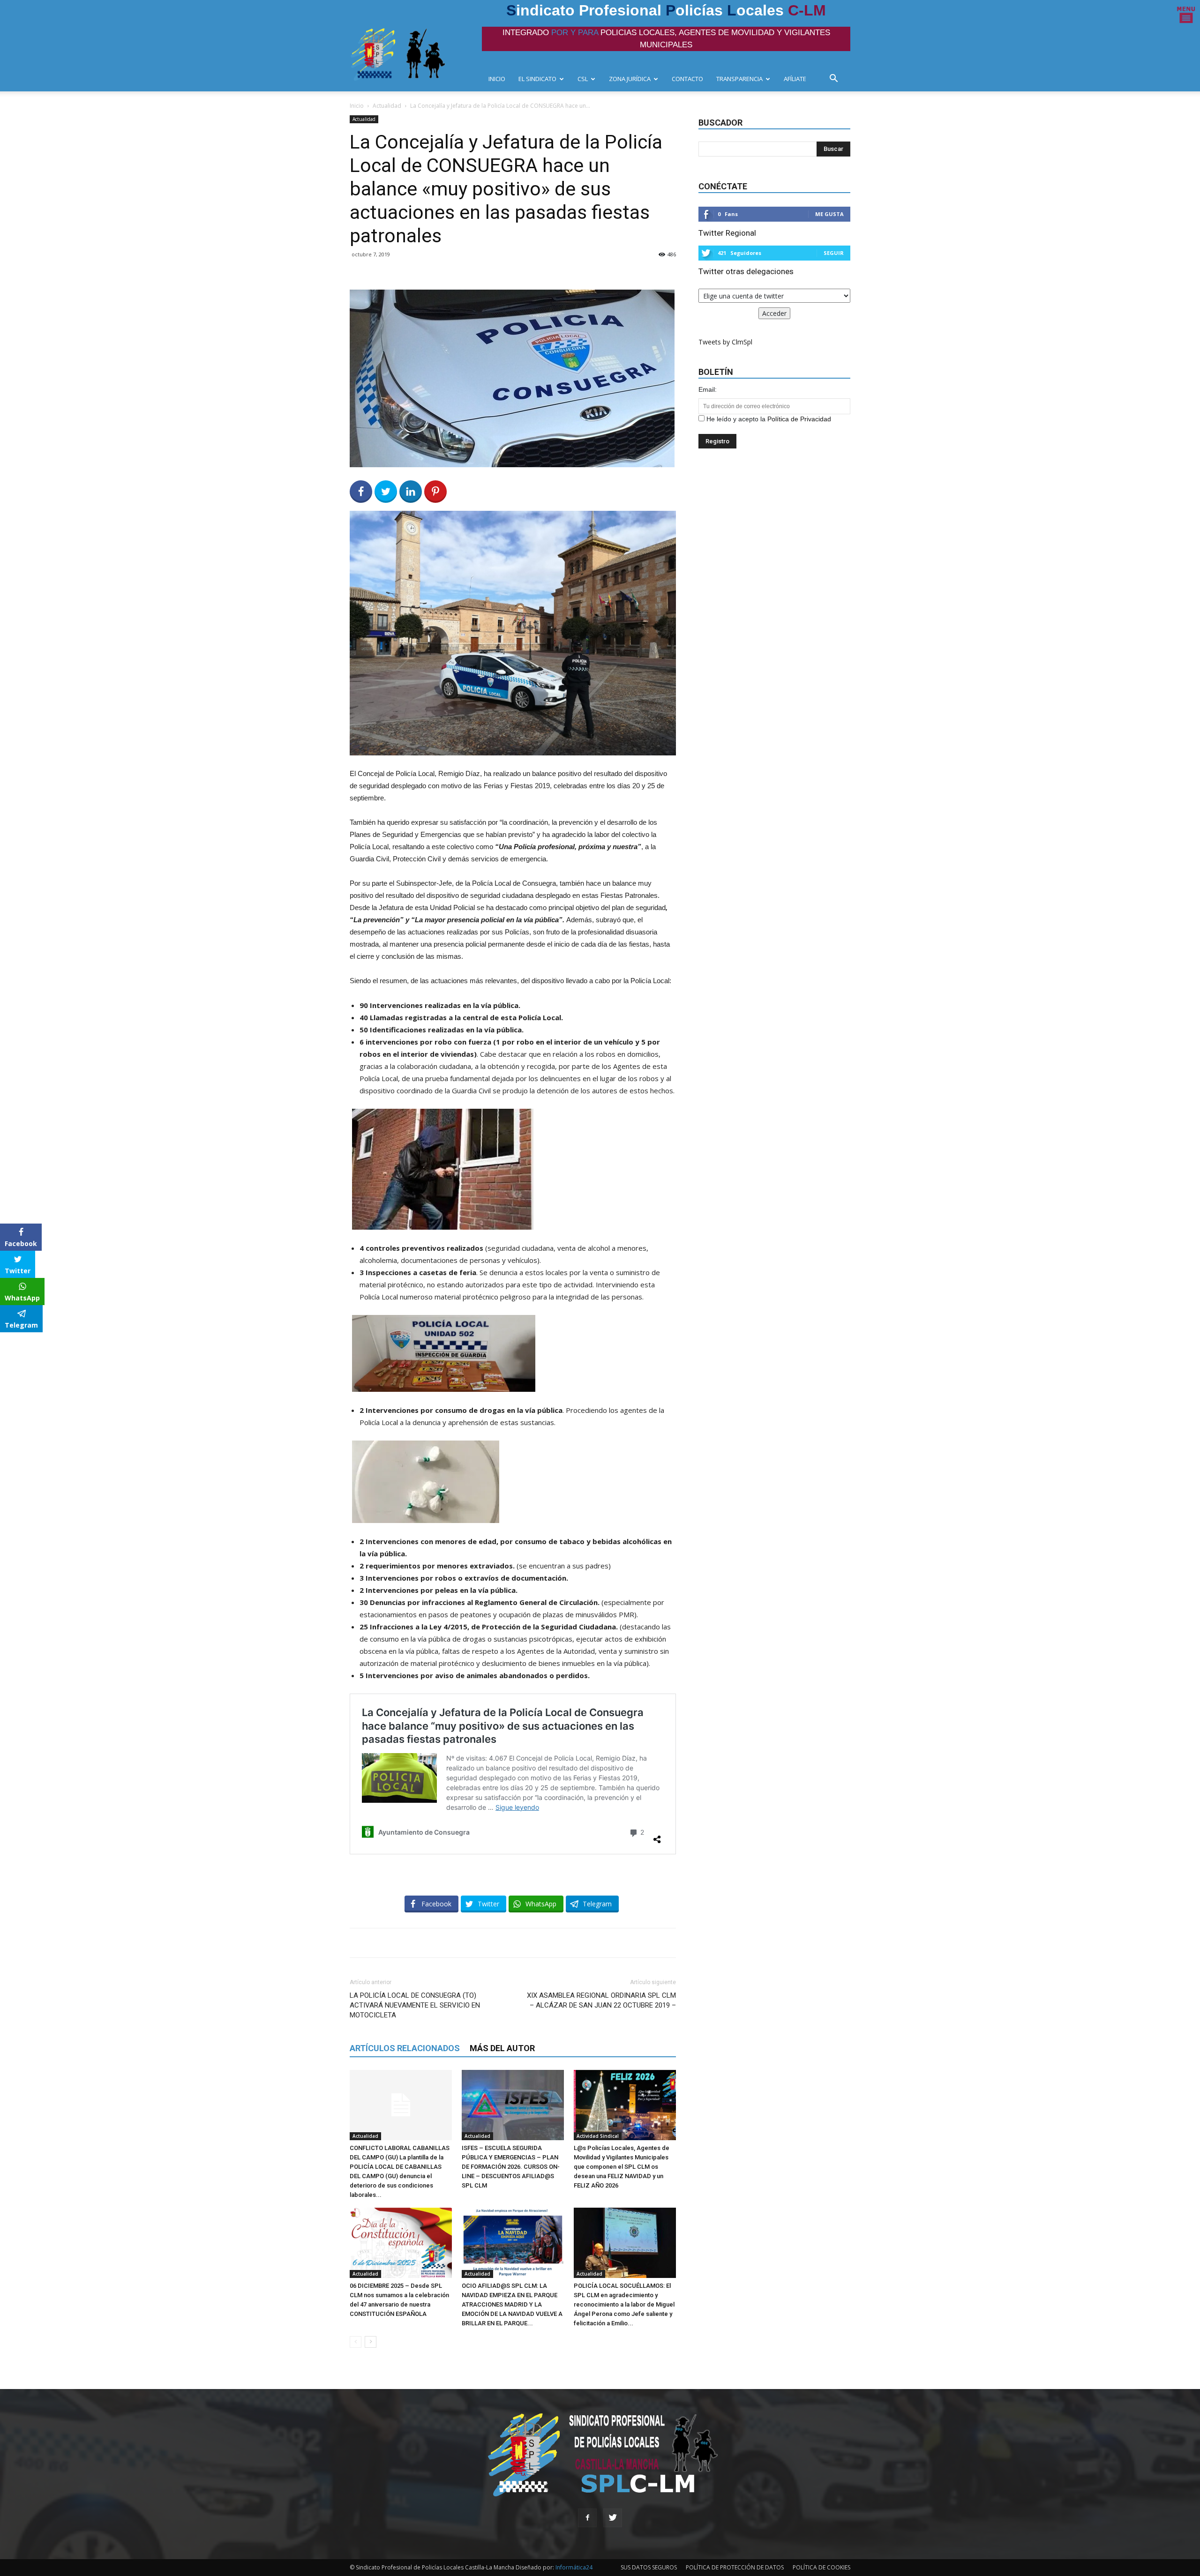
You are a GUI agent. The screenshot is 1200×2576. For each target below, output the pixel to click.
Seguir (834, 253)
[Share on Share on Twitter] (386, 492)
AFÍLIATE (795, 79)
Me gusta (829, 214)
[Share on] (8, 1343)
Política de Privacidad (799, 419)
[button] (836, 79)
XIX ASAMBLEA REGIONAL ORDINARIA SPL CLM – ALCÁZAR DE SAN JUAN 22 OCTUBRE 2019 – (601, 2000)
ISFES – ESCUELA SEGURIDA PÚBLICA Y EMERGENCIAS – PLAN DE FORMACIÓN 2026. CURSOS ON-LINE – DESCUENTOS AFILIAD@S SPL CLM (511, 2167)
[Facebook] (587, 2518)
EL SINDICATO (537, 79)
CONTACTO (687, 79)
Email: (708, 389)
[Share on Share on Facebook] (361, 492)
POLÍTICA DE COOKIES (821, 2567)
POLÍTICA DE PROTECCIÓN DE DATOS (735, 2567)
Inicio (357, 106)
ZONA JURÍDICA (630, 79)
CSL (583, 79)
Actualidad (387, 106)
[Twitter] (613, 2518)
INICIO (497, 79)
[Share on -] (411, 492)
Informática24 (573, 2567)
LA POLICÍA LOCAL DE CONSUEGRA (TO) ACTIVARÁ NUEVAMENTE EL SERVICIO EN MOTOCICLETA (415, 2005)
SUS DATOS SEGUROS (649, 2567)
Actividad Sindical (598, 2136)
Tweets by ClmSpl (725, 342)
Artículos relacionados (405, 2048)
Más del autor (502, 2048)
